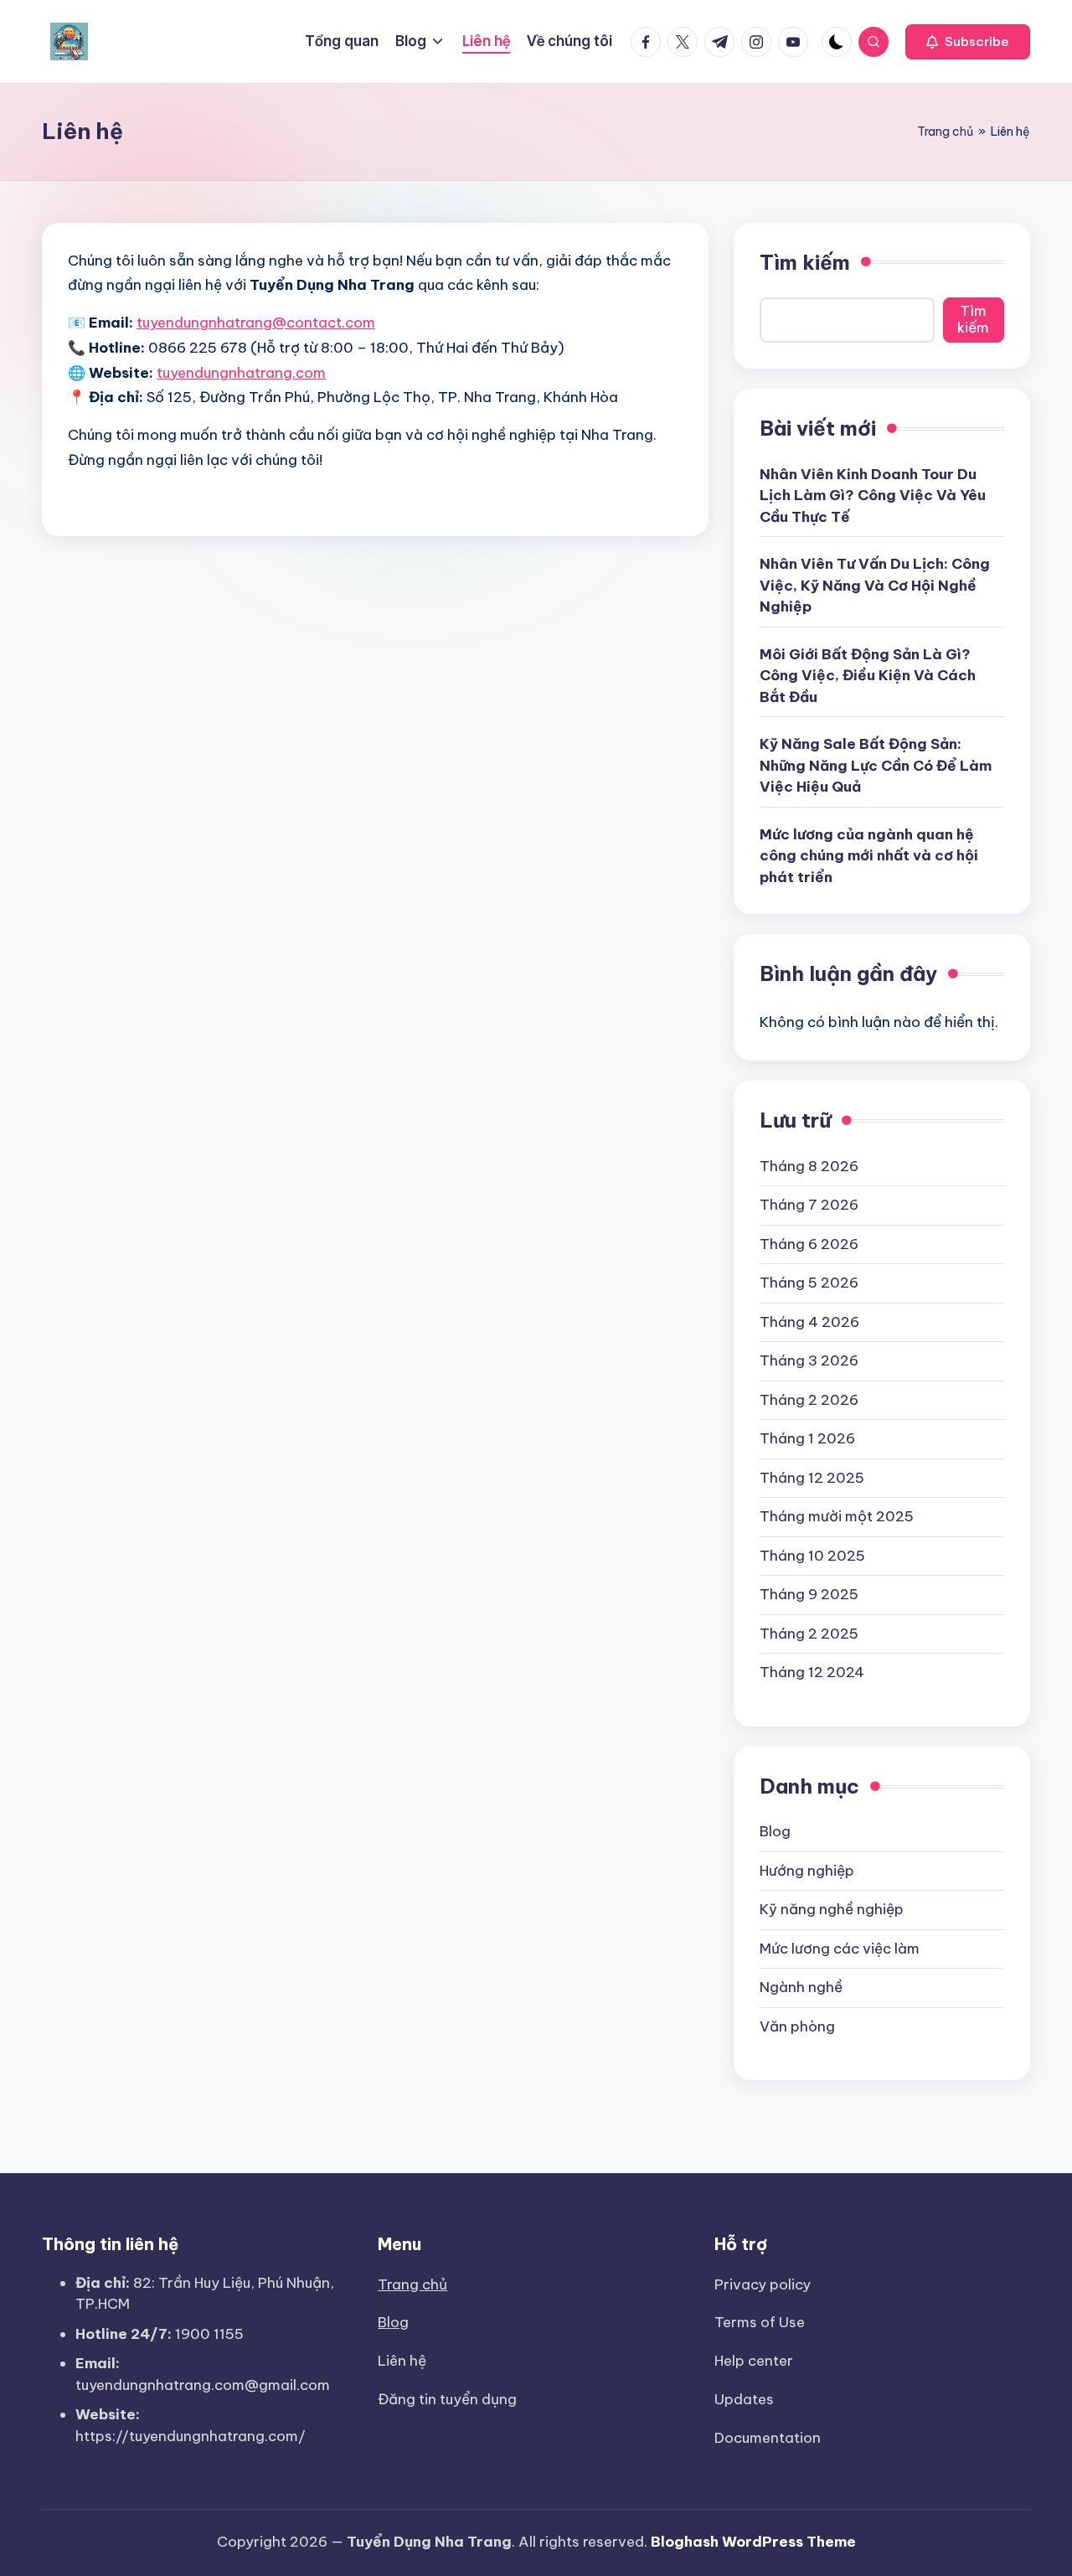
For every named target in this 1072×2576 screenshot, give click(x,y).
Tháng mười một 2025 (837, 1516)
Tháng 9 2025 (809, 1594)
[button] (968, 42)
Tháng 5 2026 (809, 1283)
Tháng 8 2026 (809, 1166)
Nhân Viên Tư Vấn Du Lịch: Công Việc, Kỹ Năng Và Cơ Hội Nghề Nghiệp (875, 585)
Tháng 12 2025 (812, 1478)
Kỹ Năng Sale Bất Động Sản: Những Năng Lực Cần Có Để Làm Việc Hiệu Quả (876, 765)
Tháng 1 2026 (807, 1438)
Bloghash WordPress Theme (753, 2542)
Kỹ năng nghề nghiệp (832, 1909)
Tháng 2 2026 (809, 1400)
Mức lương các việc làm (840, 1949)
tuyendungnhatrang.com (241, 373)
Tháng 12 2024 (812, 1672)
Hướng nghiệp (807, 1871)
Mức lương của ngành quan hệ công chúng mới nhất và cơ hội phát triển (869, 856)
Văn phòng (797, 2026)
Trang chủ (945, 132)
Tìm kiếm (805, 262)
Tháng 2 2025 (809, 1634)
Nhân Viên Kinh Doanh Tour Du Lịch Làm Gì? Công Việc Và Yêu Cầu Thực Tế (873, 496)
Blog (775, 1831)
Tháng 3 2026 (809, 1360)
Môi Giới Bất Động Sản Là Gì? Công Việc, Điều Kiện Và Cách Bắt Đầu (868, 676)
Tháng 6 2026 (809, 1244)
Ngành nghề (801, 1987)
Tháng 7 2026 (809, 1205)
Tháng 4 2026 (809, 1322)
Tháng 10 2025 (812, 1556)
